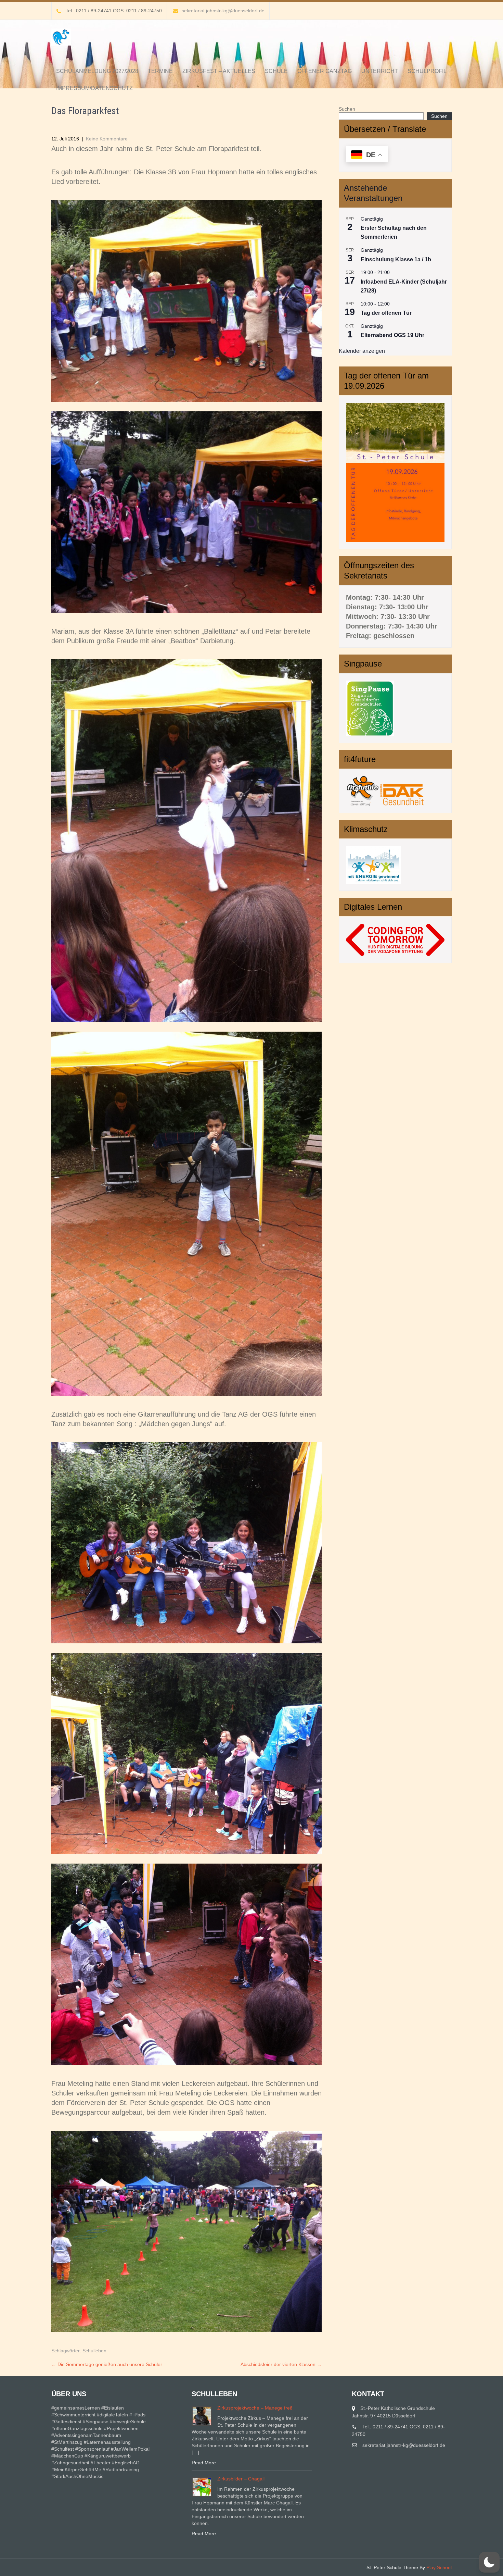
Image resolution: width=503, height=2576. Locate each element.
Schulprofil (427, 71)
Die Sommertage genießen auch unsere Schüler (107, 2364)
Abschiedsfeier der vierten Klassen (281, 2364)
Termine (160, 71)
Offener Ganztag (325, 71)
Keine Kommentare (107, 139)
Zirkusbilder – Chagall (241, 2479)
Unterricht (380, 71)
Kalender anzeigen (362, 351)
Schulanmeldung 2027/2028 (97, 71)
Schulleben (94, 2351)
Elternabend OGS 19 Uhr (392, 335)
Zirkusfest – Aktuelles (219, 71)
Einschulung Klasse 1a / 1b (396, 259)
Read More (204, 2463)
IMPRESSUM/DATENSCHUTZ (94, 88)
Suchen (347, 109)
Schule (276, 71)
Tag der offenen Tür (386, 313)
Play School (439, 2567)
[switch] (489, 2562)
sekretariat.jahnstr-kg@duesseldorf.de (223, 11)
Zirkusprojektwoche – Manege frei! (255, 2408)
